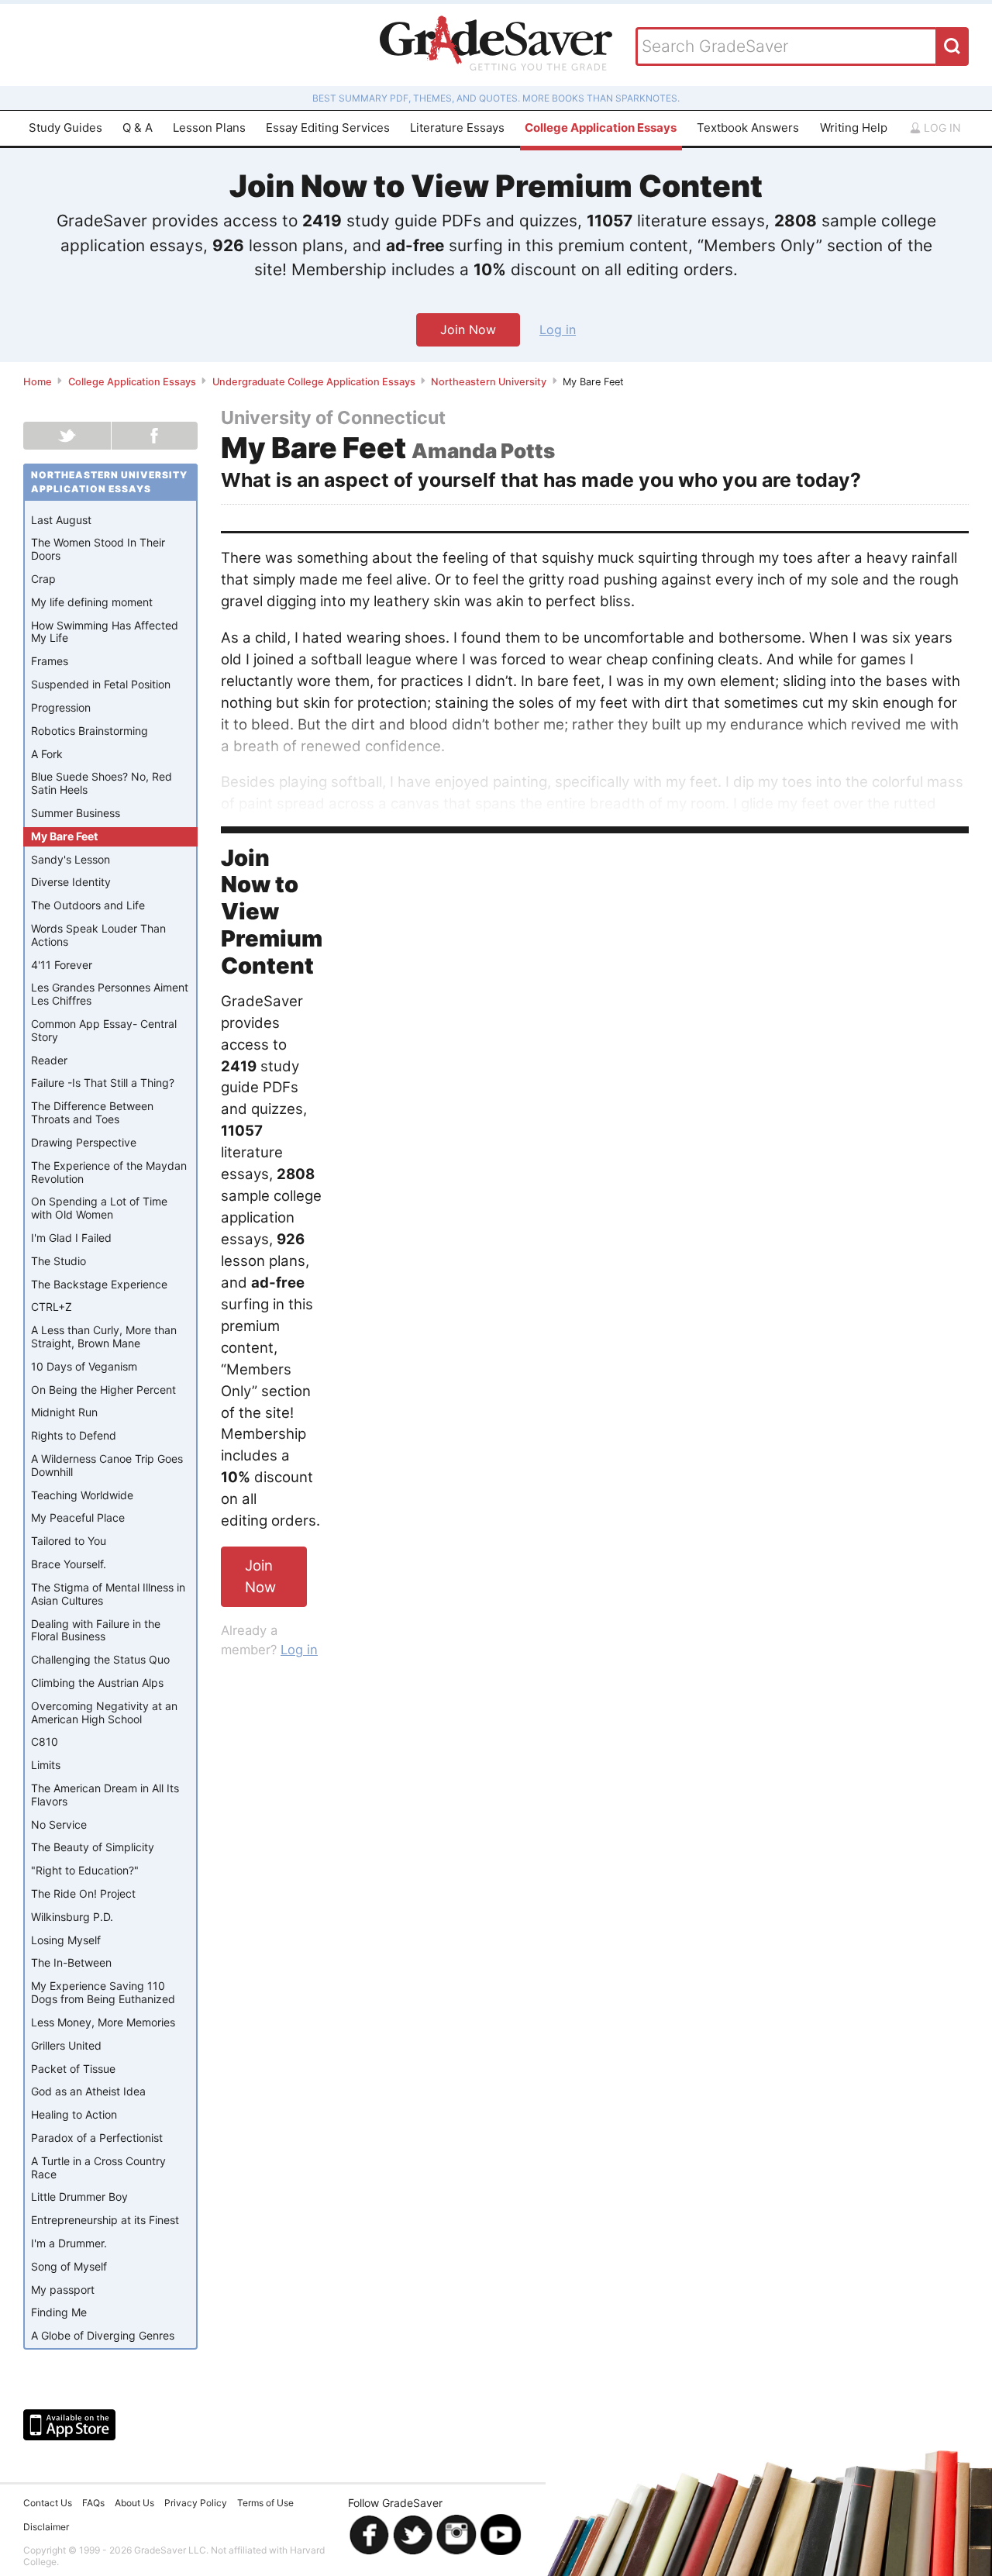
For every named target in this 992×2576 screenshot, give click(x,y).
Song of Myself (69, 2266)
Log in (941, 128)
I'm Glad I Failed (71, 1238)
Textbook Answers (748, 128)
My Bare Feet (64, 836)
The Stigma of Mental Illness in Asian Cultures (108, 1594)
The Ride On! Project (83, 1893)
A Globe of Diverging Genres (103, 2335)
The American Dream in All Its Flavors (105, 1795)
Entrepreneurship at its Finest (105, 2220)
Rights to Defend (74, 1435)
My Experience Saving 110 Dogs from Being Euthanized (103, 1992)
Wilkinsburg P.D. (72, 1917)
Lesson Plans (209, 128)
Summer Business (76, 813)
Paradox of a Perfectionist (97, 2138)
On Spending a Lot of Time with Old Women (99, 1208)
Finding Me (59, 2312)
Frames (50, 661)
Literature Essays (457, 128)
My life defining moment (92, 602)
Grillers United (66, 2045)
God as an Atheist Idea (88, 2091)
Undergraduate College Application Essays (314, 382)
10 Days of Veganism (84, 1366)
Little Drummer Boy (79, 2197)
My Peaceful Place (78, 1517)
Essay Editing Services (328, 128)
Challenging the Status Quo (100, 1659)
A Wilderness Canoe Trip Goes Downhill (107, 1465)
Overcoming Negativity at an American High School (104, 1712)
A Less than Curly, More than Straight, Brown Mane (104, 1336)
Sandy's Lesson (71, 859)
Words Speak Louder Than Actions (98, 935)
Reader (49, 1060)
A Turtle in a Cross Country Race (98, 2167)
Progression (61, 707)
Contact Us (48, 2503)
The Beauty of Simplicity (93, 1847)
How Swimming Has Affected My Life (105, 632)
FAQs (93, 2503)
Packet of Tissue (73, 2069)
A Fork (47, 754)
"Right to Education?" (85, 1870)
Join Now (468, 329)
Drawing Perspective (84, 1142)
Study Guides (65, 128)
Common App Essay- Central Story (104, 1030)
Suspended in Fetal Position (101, 684)
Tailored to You (69, 1541)
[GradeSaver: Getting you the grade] (496, 45)
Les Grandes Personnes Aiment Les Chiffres (110, 994)
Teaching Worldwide (82, 1495)
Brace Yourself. (69, 1564)
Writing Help (854, 128)
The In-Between (71, 1962)
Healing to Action (74, 2114)
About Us (134, 2503)
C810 (45, 1741)
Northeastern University (489, 382)
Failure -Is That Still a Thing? (103, 1083)
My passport (63, 2290)
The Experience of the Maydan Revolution (109, 1172)
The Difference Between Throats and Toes (92, 1112)
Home (38, 382)
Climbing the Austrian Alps (97, 1683)
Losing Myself (66, 1940)
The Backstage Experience (99, 1284)
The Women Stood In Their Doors (98, 549)
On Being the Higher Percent (103, 1390)
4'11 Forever (62, 965)
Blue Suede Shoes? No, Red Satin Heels (102, 783)
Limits (46, 1765)
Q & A (138, 128)
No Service (59, 1824)
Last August (61, 520)
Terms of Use (265, 2503)
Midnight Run (64, 1412)
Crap (43, 579)
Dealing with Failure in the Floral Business (96, 1630)
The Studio (59, 1261)
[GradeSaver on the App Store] (69, 2425)
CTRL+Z (52, 1307)
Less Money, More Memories (103, 2022)
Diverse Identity (71, 882)
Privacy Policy (196, 2503)
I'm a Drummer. (69, 2243)
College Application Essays (601, 128)
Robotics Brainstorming (90, 731)
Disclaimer (46, 2527)
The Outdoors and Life (88, 905)
